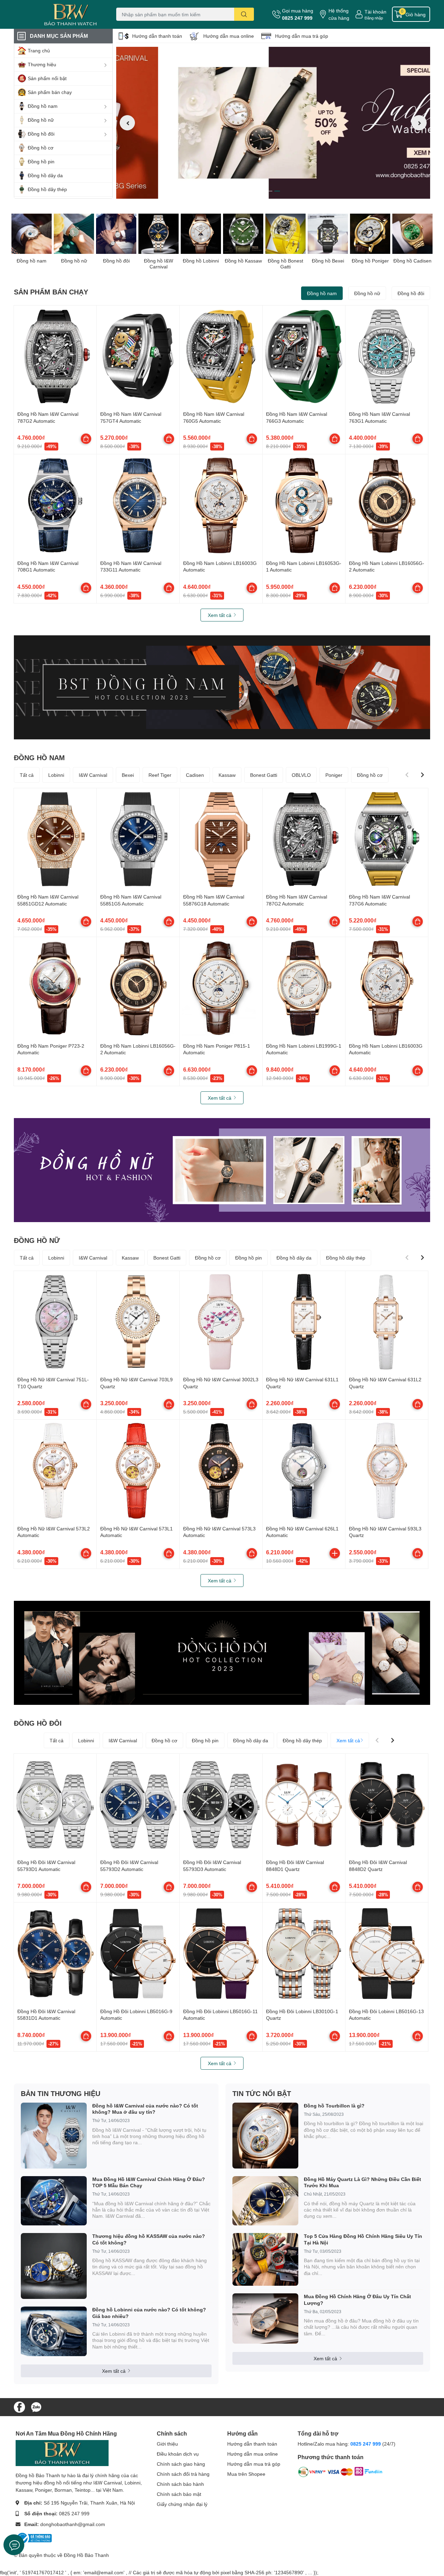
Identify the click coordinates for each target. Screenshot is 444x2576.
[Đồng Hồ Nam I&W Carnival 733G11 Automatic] (138, 505)
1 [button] (270, 191)
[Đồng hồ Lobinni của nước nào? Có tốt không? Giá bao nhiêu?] (54, 2331)
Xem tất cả (220, 615)
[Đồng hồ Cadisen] (412, 234)
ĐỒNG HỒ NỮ (37, 1240)
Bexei (128, 775)
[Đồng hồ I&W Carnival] (159, 234)
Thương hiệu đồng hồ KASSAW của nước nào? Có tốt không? (149, 2239)
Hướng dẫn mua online (229, 36)
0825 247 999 (297, 18)
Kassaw (227, 775)
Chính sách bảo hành (180, 2484)
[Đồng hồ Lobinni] (201, 234)
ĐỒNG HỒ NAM (39, 757)
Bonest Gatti (264, 775)
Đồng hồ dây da (294, 1258)
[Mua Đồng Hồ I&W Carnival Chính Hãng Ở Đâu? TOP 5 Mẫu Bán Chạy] (54, 2201)
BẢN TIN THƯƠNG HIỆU (61, 2093)
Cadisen (195, 775)
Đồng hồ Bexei (328, 261)
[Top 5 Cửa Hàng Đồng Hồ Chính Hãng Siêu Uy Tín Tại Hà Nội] (265, 2259)
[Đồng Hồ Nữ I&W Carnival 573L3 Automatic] (221, 1471)
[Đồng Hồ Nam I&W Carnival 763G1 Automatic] (387, 357)
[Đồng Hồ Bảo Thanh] (57, 14)
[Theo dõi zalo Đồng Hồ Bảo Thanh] (36, 2406)
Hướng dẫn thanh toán (157, 36)
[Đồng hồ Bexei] (328, 234)
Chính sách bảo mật (179, 2494)
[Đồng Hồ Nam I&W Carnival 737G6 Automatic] (387, 839)
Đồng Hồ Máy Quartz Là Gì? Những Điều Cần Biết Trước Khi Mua (362, 2182)
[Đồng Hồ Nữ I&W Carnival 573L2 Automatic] (55, 1471)
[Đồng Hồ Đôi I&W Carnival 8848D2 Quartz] (387, 1805)
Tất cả (27, 775)
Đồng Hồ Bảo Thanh (86, 2555)
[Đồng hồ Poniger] (370, 234)
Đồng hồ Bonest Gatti (285, 264)
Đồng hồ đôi (116, 261)
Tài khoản (375, 12)
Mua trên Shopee (246, 2474)
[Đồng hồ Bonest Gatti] (285, 234)
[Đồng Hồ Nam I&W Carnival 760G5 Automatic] (221, 357)
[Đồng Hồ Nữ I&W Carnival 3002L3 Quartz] (221, 1322)
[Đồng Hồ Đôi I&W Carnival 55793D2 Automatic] (138, 1805)
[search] (244, 14)
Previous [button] (127, 123)
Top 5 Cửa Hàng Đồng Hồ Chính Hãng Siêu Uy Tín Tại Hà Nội (363, 2239)
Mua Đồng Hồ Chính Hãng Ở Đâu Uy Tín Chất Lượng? (357, 2299)
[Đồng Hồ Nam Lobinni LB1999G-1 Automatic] (304, 988)
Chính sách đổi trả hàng (183, 2474)
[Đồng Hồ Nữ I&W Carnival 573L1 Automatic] (138, 1471)
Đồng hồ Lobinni (201, 261)
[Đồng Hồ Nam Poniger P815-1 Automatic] (221, 988)
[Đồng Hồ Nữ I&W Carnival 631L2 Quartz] (387, 1322)
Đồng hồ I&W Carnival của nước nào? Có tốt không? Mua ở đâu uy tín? (145, 2109)
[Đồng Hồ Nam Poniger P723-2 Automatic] (55, 988)
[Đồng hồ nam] (32, 234)
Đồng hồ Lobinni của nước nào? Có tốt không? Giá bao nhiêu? (149, 2313)
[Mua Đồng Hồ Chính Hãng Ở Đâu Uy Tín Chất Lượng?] (265, 2319)
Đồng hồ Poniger (370, 261)
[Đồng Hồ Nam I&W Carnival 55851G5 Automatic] (138, 839)
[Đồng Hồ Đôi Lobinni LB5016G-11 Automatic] (221, 1954)
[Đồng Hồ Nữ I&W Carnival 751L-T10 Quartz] (55, 1322)
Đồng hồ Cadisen (412, 261)
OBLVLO (301, 775)
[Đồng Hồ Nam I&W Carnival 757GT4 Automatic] (138, 357)
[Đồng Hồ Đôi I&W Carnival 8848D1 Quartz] (304, 1805)
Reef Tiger (160, 775)
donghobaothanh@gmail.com (73, 2524)
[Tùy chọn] (86, 439)
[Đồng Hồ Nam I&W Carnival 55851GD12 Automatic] (55, 839)
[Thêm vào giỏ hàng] (335, 1553)
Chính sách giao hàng (181, 2464)
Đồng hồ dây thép (346, 1258)
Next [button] (419, 123)
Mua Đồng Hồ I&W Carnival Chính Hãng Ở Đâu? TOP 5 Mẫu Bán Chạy (149, 2182)
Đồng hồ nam (32, 261)
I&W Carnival (93, 775)
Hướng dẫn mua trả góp (302, 36)
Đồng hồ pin (249, 1258)
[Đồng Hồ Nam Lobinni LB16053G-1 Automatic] (304, 505)
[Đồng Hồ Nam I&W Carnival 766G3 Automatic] (304, 357)
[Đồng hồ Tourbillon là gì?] (265, 2136)
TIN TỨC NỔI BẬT (262, 2093)
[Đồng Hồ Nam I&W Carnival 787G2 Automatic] (55, 357)
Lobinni (56, 775)
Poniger (334, 775)
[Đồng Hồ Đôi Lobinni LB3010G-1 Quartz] (304, 1954)
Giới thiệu (167, 2444)
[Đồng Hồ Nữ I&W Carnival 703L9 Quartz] (138, 1322)
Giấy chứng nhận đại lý (182, 2504)
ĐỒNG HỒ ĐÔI (38, 1723)
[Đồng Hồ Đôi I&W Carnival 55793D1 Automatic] (55, 1805)
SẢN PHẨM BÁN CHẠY (51, 292)
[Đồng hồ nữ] (74, 234)
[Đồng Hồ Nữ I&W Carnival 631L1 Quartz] (304, 1322)
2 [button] (277, 191)
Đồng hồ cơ (370, 775)
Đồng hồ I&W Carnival (159, 264)
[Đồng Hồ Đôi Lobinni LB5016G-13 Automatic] (387, 1954)
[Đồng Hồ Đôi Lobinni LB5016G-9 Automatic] (138, 1954)
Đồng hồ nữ (74, 261)
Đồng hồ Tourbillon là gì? (334, 2106)
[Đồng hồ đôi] (116, 234)
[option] (273, 123)
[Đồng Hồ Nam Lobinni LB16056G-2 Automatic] (387, 505)
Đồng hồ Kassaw (243, 261)
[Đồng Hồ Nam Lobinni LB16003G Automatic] (221, 505)
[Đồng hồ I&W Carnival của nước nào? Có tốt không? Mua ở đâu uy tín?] (54, 2136)
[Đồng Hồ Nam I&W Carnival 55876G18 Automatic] (221, 839)
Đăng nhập (374, 18)
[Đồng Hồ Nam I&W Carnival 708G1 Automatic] (55, 505)
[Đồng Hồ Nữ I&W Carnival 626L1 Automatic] (304, 1471)
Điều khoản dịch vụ (178, 2454)
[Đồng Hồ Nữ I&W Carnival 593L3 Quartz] (387, 1471)
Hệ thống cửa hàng (339, 14)
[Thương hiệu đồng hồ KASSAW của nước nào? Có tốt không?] (54, 2266)
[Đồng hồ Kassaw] (243, 234)
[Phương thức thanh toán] (340, 2473)
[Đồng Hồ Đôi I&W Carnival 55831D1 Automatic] (55, 1954)
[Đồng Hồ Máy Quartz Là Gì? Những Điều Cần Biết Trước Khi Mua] (265, 2201)
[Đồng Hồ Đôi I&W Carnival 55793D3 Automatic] (221, 1805)
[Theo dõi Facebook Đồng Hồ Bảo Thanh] (19, 2406)
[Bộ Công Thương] (34, 2538)
